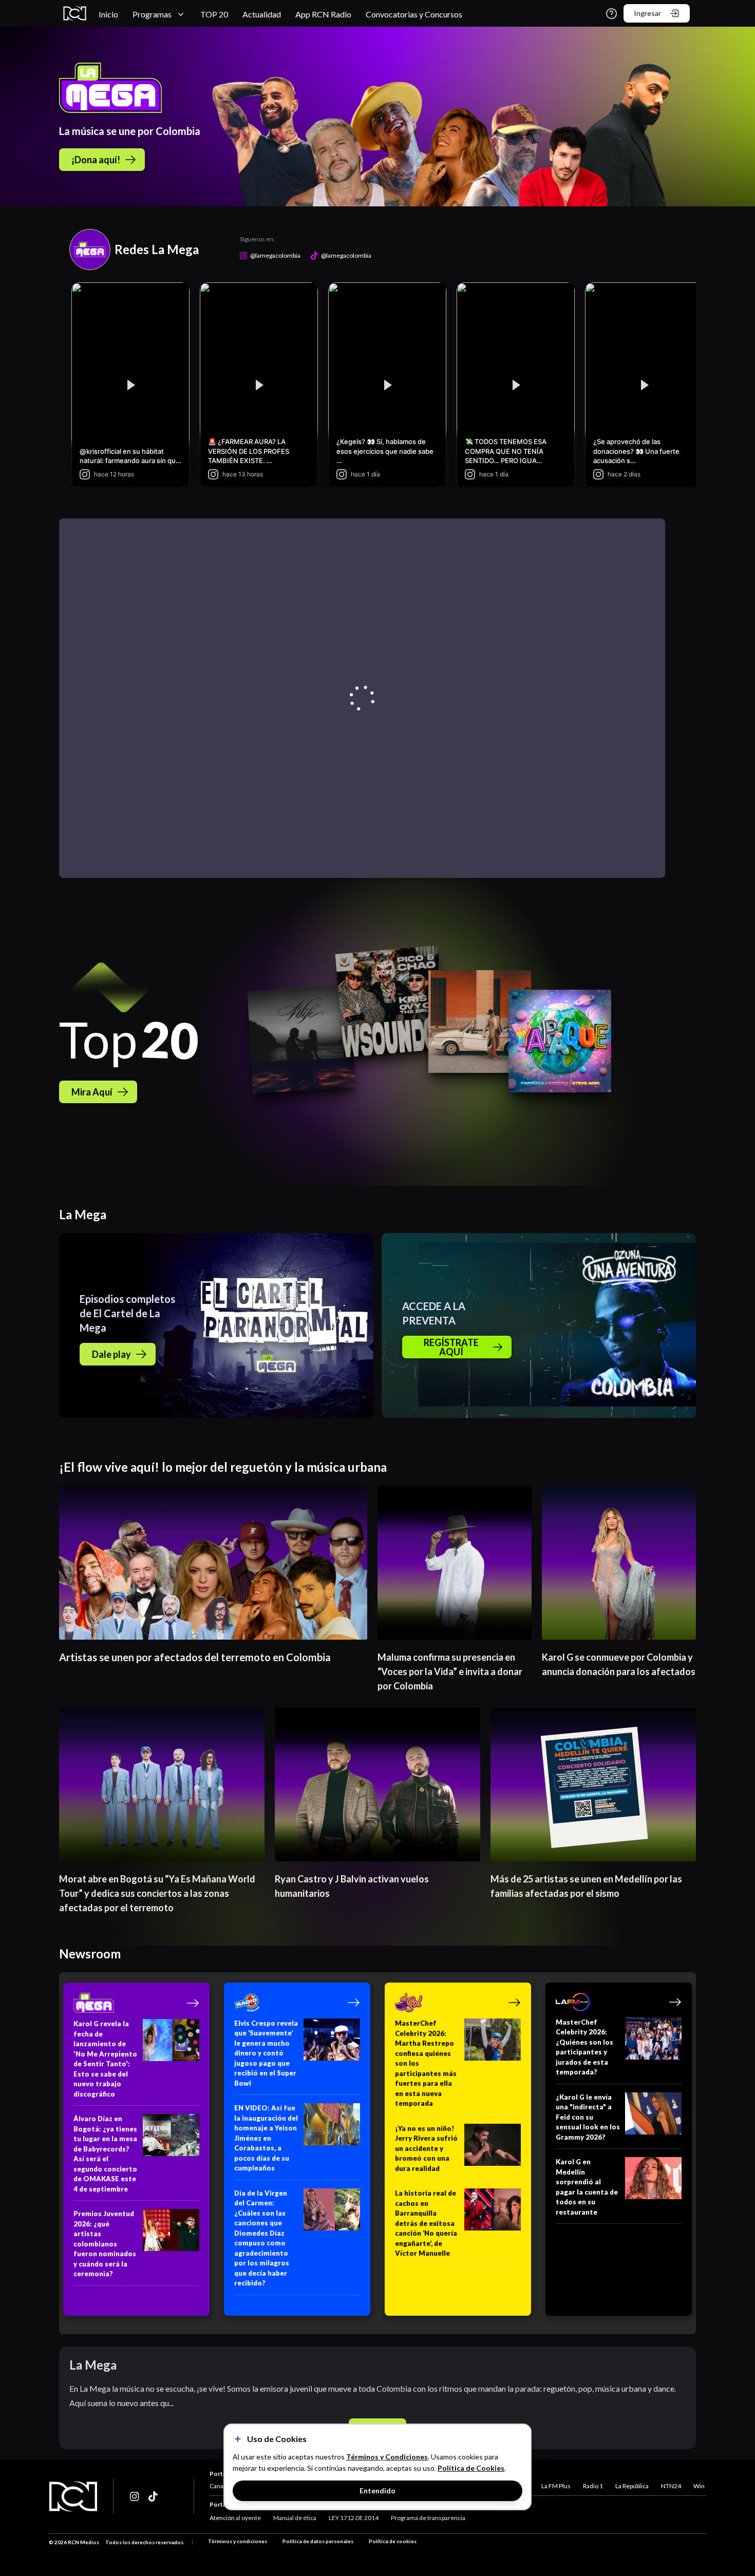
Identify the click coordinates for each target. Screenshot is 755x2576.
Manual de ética (295, 2518)
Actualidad (262, 14)
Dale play (111, 1354)
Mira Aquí (92, 1092)
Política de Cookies (471, 2468)
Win (699, 2486)
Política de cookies (393, 2541)
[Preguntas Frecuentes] (611, 14)
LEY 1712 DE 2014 (354, 2518)
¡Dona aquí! (96, 160)
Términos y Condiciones (387, 2457)
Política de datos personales (318, 2541)
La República (632, 2486)
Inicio (108, 14)
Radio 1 (593, 2486)
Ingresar (647, 13)
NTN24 (671, 2486)
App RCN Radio (323, 14)
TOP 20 (214, 14)
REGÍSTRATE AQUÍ (451, 1347)
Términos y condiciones (238, 2541)
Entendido (377, 2491)
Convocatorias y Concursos (414, 14)
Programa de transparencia (428, 2518)
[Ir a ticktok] (135, 2496)
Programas (152, 14)
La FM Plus (556, 2486)
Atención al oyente (235, 2518)
